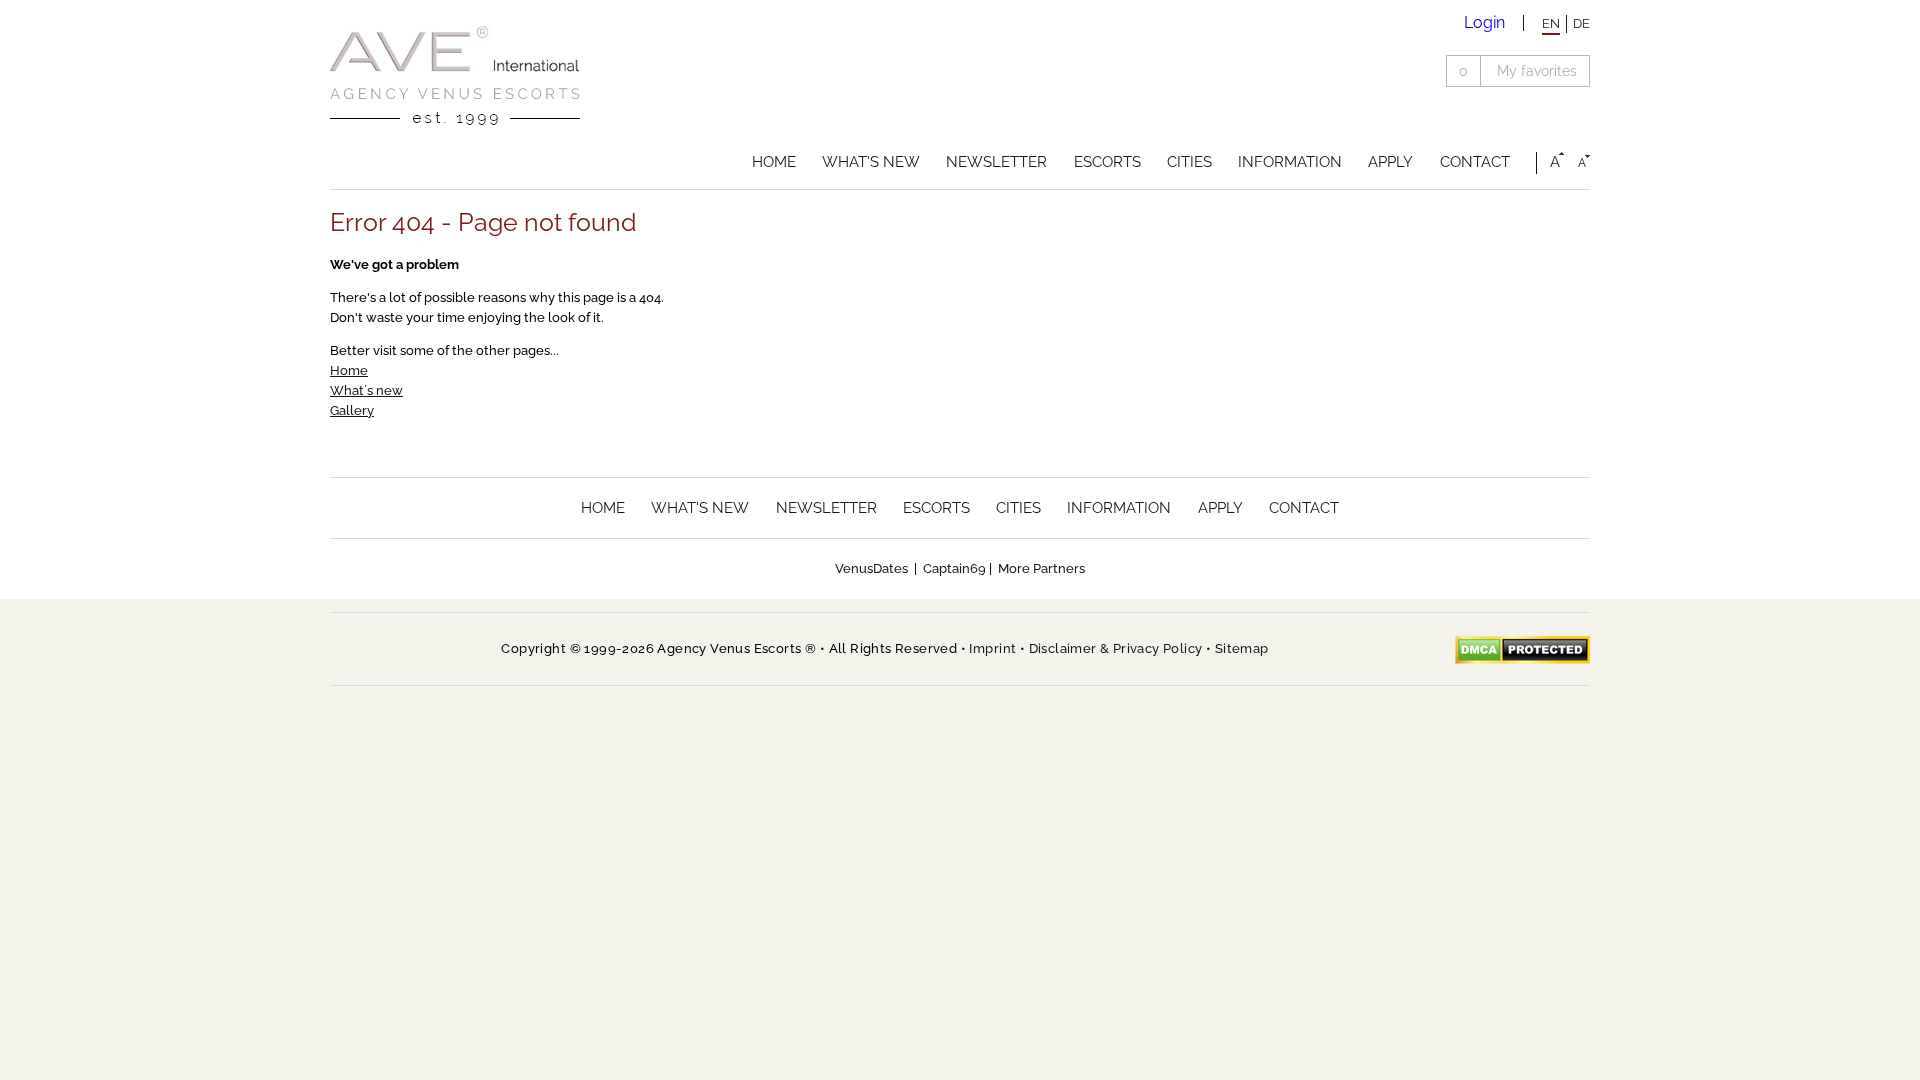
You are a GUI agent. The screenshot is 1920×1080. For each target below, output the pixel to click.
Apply (1390, 162)
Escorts (1107, 162)
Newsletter (996, 162)
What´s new (366, 390)
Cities (1189, 162)
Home (774, 162)
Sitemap (1242, 648)
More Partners (1041, 568)
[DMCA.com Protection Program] (1522, 650)
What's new (871, 162)
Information (1290, 162)
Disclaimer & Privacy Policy (1116, 648)
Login (1484, 22)
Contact (1475, 162)
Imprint (992, 648)
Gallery (352, 410)
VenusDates (871, 568)
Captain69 (954, 568)
